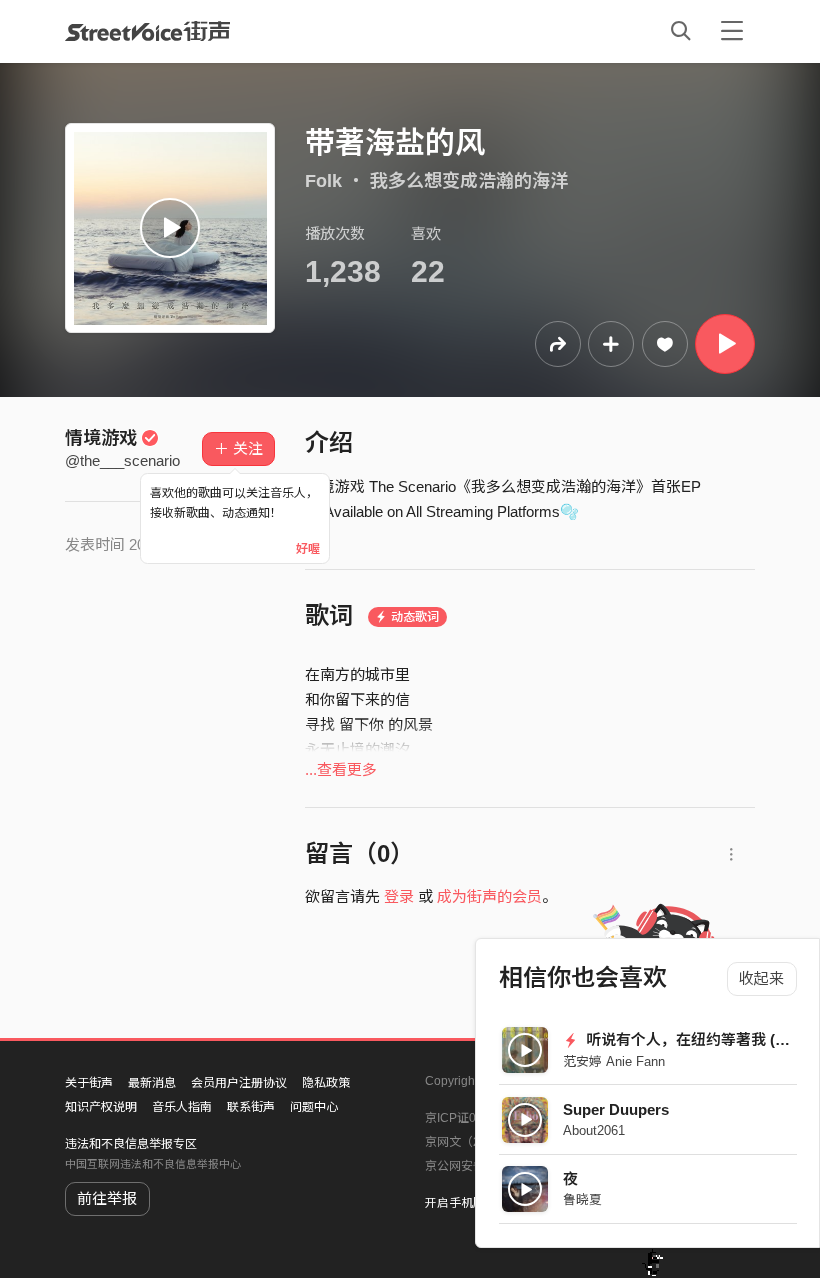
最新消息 (152, 1083)
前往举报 (107, 1198)
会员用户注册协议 (239, 1083)
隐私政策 (326, 1083)
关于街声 (89, 1083)
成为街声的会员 (489, 896)
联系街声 (251, 1107)
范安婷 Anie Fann (614, 1061)
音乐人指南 (182, 1107)
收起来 (761, 978)
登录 (399, 896)
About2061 (594, 1130)
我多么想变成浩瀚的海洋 (469, 181)
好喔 (308, 549)
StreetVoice (147, 31)
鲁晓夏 (582, 1199)
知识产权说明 (101, 1107)
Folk (323, 181)
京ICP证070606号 (474, 1118)
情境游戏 (101, 438)
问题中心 (314, 1107)
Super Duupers (616, 1109)
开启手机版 (455, 1203)
